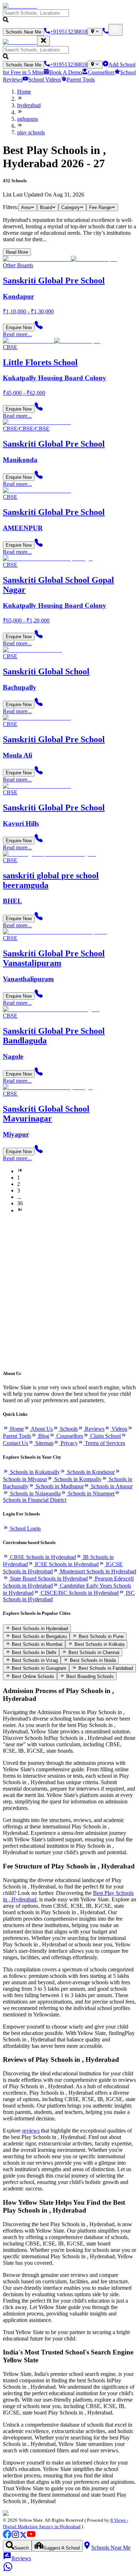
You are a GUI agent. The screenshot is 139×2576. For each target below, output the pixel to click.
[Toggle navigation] (115, 30)
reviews (31, 2131)
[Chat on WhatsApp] (8, 2570)
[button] (69, 17)
